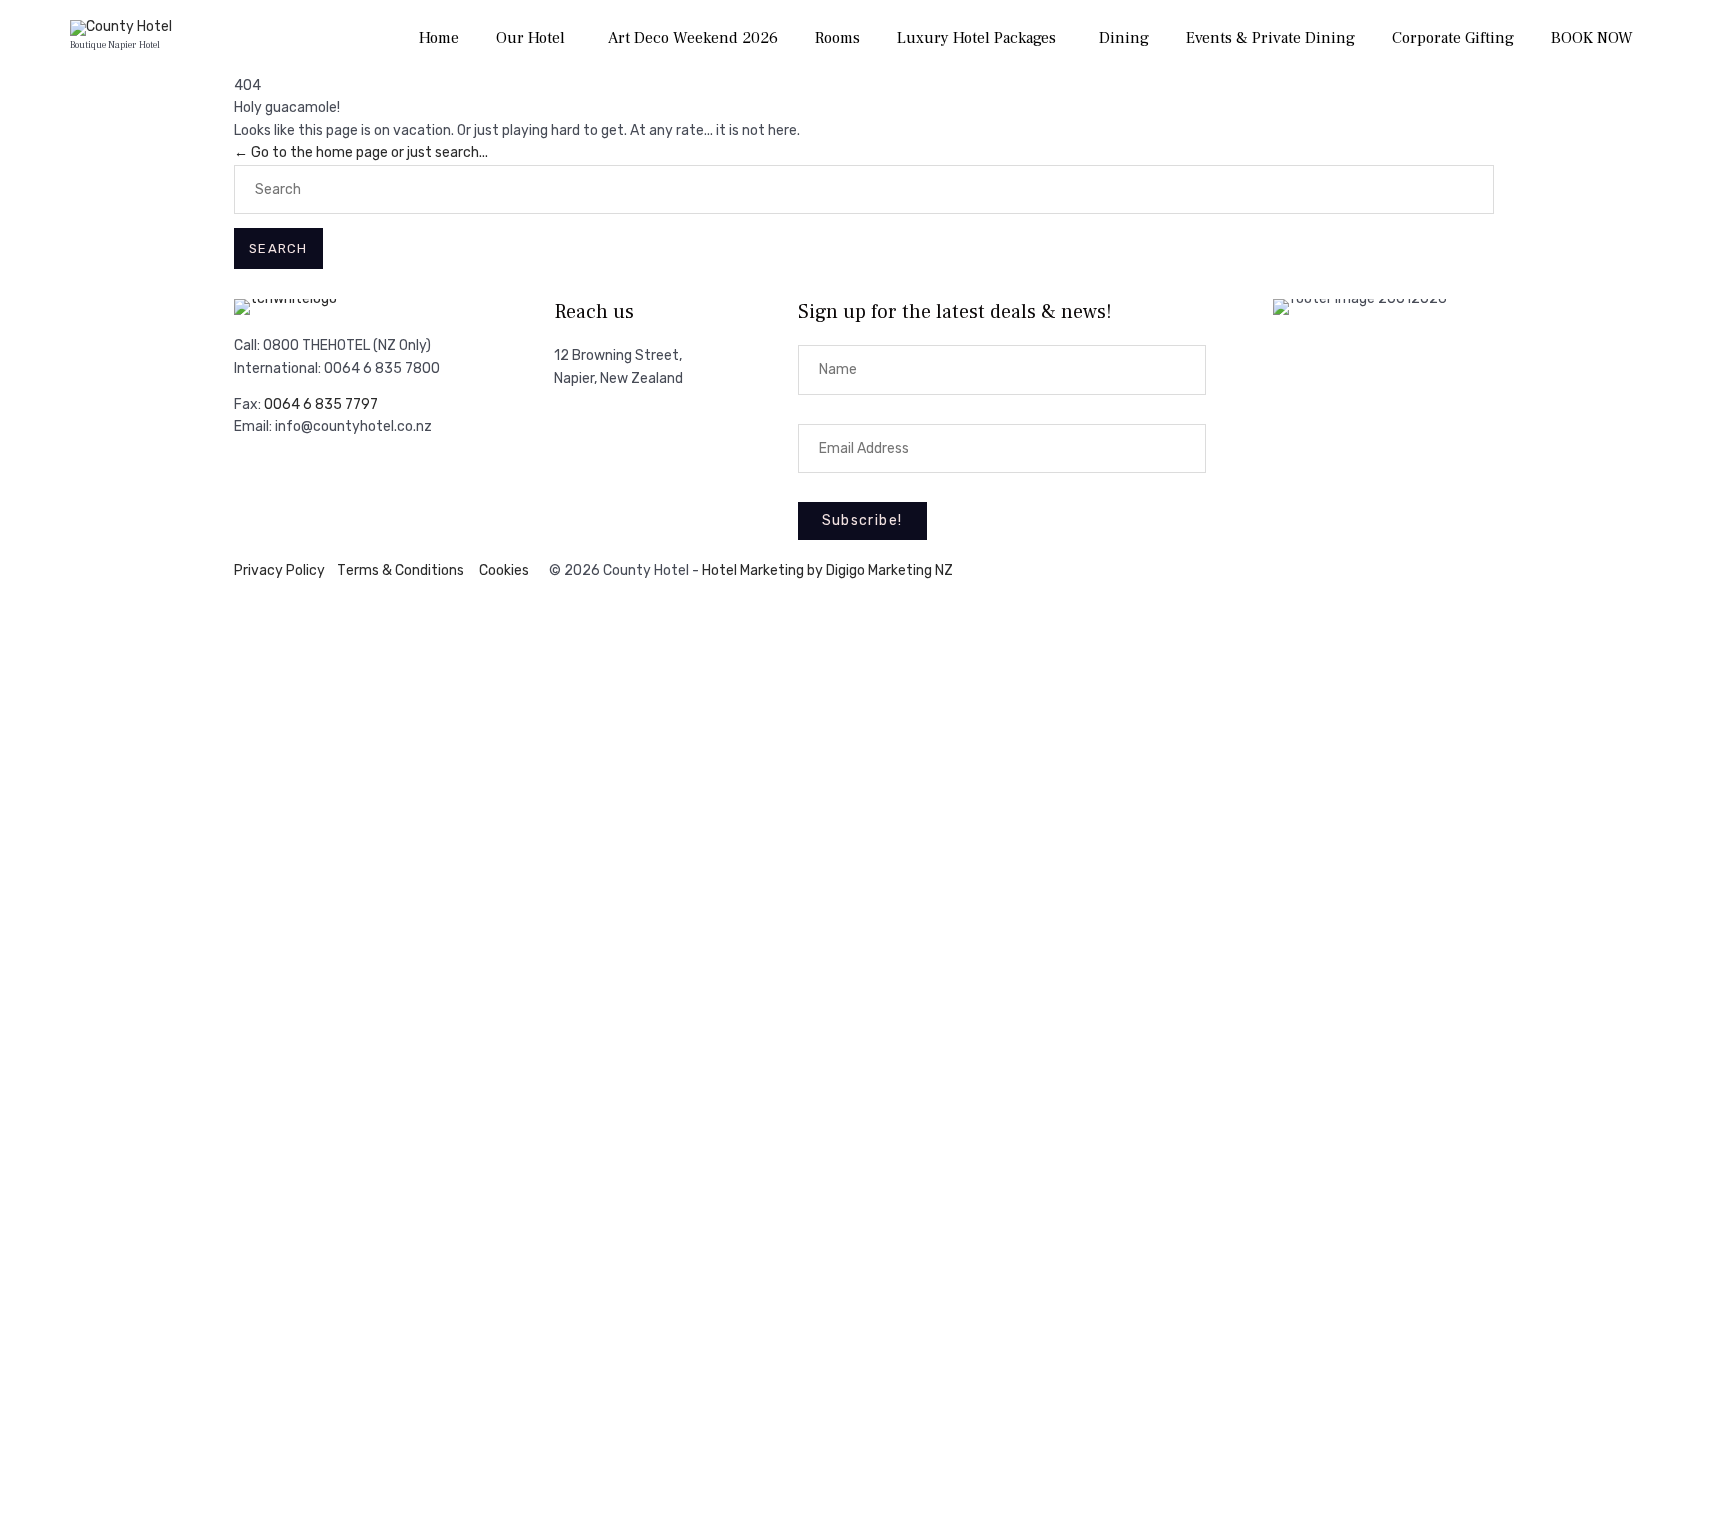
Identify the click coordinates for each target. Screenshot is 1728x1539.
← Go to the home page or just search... (361, 152)
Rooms (837, 38)
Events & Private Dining (1270, 38)
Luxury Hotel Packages (976, 38)
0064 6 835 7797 (321, 404)
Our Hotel (530, 38)
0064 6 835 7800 (382, 368)
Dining (1124, 38)
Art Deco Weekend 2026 (693, 38)
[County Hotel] (121, 28)
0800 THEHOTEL (316, 345)
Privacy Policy (279, 570)
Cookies (504, 570)
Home (439, 38)
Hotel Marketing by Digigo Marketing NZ (827, 570)
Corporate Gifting (1453, 38)
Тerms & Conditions (400, 570)
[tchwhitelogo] (285, 298)
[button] (862, 521)
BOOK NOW (1592, 38)
